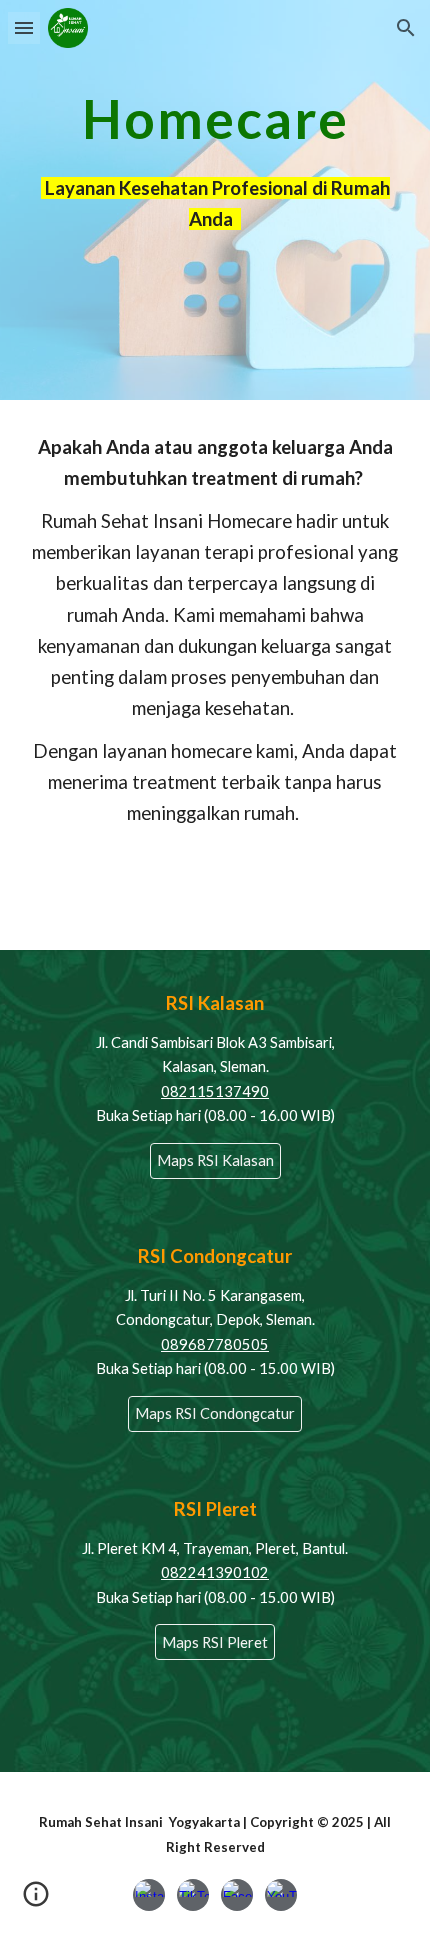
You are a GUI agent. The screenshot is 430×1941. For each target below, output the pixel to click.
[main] (215, 118)
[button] (24, 27)
